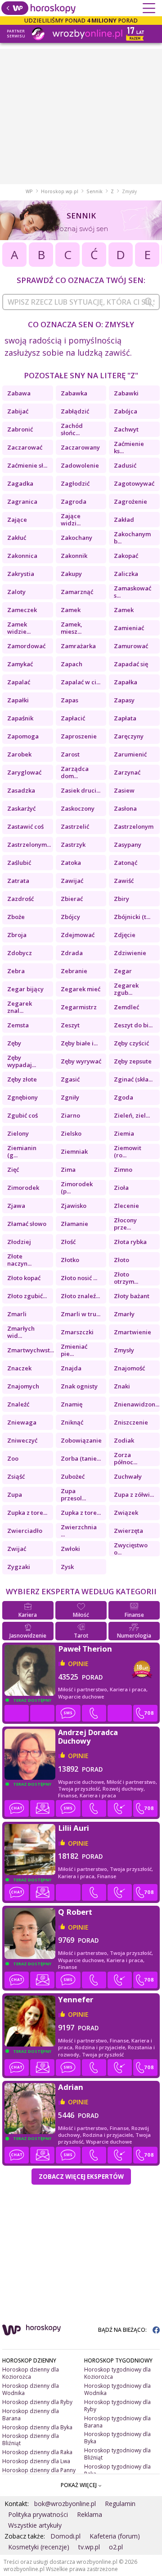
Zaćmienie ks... (129, 447)
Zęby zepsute (133, 1061)
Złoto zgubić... (27, 1296)
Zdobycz (20, 953)
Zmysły (124, 1350)
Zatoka (71, 863)
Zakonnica (22, 556)
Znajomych (23, 1386)
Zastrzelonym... (29, 845)
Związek (126, 1513)
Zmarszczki (77, 1332)
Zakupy (71, 574)
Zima (68, 1170)
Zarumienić (130, 754)
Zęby (14, 1043)
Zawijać (72, 881)
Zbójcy (70, 917)
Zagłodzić (75, 483)
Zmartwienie (133, 1332)
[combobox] (81, 302)
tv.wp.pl (89, 2547)
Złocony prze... (125, 1224)
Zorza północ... (126, 1458)
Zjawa (16, 1206)
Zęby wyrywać (81, 1061)
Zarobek (19, 754)
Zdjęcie (125, 935)
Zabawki (126, 393)
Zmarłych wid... (21, 1332)
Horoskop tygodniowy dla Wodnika (117, 2389)
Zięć (13, 1170)
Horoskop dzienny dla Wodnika (31, 2389)
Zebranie (74, 971)
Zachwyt (126, 429)
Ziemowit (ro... (128, 1151)
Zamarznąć (77, 592)
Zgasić (70, 1079)
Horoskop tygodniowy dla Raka (117, 2470)
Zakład (124, 520)
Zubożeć (73, 1476)
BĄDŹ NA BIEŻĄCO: (123, 2330)
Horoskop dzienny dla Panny (39, 2470)
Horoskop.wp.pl (60, 191)
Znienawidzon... (137, 1404)
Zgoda (124, 1097)
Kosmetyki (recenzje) (39, 2547)
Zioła (121, 1188)
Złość (68, 1242)
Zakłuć (17, 538)
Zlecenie (126, 1206)
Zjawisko (74, 1206)
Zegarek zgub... (126, 989)
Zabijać (18, 411)
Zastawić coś (25, 826)
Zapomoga (23, 736)
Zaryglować (24, 772)
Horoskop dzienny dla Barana (31, 2415)
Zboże (16, 917)
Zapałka (126, 682)
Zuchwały (128, 1476)
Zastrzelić (75, 826)
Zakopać (126, 556)
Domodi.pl (65, 2536)
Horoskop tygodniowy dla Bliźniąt (117, 2454)
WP (29, 191)
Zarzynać (127, 772)
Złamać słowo (27, 1224)
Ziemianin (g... (22, 1151)
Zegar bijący (25, 989)
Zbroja (17, 935)
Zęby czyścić (131, 1043)
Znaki (122, 1386)
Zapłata (125, 718)
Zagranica (22, 501)
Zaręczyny (129, 736)
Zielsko (71, 1133)
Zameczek (22, 610)
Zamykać (20, 664)
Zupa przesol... (73, 1495)
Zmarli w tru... (81, 1314)
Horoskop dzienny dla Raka (37, 2452)
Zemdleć (126, 1007)
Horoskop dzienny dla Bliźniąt (31, 2439)
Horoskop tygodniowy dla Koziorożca (117, 2373)
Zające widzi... (71, 520)
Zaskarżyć (21, 808)
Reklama (90, 2514)
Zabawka (74, 393)
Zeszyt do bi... (133, 1025)
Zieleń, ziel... (132, 1115)
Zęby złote (22, 1079)
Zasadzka (21, 790)
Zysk (67, 1567)
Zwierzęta (128, 1531)
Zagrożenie (130, 501)
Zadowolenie (80, 465)
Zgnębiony (22, 1097)
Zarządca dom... (75, 772)
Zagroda (74, 501)
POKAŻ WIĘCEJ (79, 2485)
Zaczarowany (80, 447)
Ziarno (70, 1115)
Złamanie (74, 1224)
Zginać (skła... (133, 1079)
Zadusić (125, 465)
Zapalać (19, 682)
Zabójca (126, 411)
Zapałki (18, 700)
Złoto (121, 1260)
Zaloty (16, 592)
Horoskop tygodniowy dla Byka (117, 2438)
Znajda (71, 1368)
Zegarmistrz (79, 1007)
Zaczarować (25, 447)
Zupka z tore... (27, 1513)
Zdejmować (78, 935)
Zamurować (131, 646)
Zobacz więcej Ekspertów (81, 2177)
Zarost (70, 754)
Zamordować (26, 646)
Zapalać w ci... (81, 682)
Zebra (16, 971)
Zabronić (20, 429)
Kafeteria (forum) (115, 2536)
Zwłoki (70, 1549)
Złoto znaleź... (80, 1296)
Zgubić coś (22, 1115)
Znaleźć (18, 1404)
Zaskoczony (78, 808)
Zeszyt (70, 1025)
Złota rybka (130, 1242)
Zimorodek (23, 1188)
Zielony (18, 1133)
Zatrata (18, 881)
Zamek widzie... (19, 628)
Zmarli (17, 1314)
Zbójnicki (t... (132, 917)
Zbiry (121, 899)
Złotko (70, 1260)
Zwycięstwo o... (131, 1549)
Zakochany (76, 538)
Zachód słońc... (72, 429)
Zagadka (20, 483)
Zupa (15, 1495)
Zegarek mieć (81, 989)
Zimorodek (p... (77, 1188)
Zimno (123, 1170)
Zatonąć (126, 863)
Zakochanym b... (132, 538)
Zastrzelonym (134, 826)
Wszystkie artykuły (35, 2525)
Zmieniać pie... (74, 1350)
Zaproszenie (79, 736)
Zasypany (128, 845)
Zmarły (124, 1314)
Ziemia (124, 1133)
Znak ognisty (79, 1386)
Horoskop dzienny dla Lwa (36, 2461)
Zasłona (125, 808)
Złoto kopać (24, 1278)
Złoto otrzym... (126, 1278)
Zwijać (17, 1549)
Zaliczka (126, 574)
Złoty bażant (132, 1296)
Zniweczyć (22, 1440)
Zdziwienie (130, 953)
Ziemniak (74, 1151)
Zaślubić (19, 863)
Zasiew (124, 790)
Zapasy (124, 700)
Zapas (70, 700)
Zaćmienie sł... (27, 465)
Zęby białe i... (79, 1043)
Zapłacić (73, 718)
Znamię (72, 1404)
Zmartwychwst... (30, 1350)
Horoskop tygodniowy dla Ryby (117, 2406)
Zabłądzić (75, 411)
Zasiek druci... (81, 790)
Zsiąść (16, 1476)
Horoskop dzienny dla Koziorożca (31, 2373)
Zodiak (124, 1440)
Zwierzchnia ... (79, 1531)
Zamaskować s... (133, 592)
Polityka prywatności (38, 2514)
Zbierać (72, 899)
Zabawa (19, 393)
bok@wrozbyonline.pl (65, 2504)
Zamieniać (129, 628)
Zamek (71, 610)
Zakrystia (21, 574)
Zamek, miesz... (72, 628)
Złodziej (19, 1242)
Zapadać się (131, 664)
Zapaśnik (20, 718)
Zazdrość (20, 899)
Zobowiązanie (81, 1440)
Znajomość (129, 1368)
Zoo (13, 1458)
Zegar (123, 971)
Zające (17, 520)
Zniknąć (72, 1422)
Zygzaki (19, 1567)
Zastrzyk (73, 845)
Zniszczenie (131, 1422)
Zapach (72, 664)
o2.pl (116, 2547)
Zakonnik (74, 556)
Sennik (94, 191)
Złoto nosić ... (79, 1278)
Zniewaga (22, 1422)
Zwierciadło (25, 1531)
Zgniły (70, 1097)
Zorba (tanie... (81, 1458)
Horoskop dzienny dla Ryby (37, 2402)
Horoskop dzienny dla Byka (37, 2427)
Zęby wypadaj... (22, 1061)
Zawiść (124, 881)
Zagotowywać (134, 483)
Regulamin (120, 2504)
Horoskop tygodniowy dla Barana (117, 2422)
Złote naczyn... (19, 1260)
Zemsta (18, 1025)
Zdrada (72, 953)
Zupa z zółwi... (134, 1495)
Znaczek (19, 1368)
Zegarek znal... (20, 1007)
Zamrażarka (78, 646)
